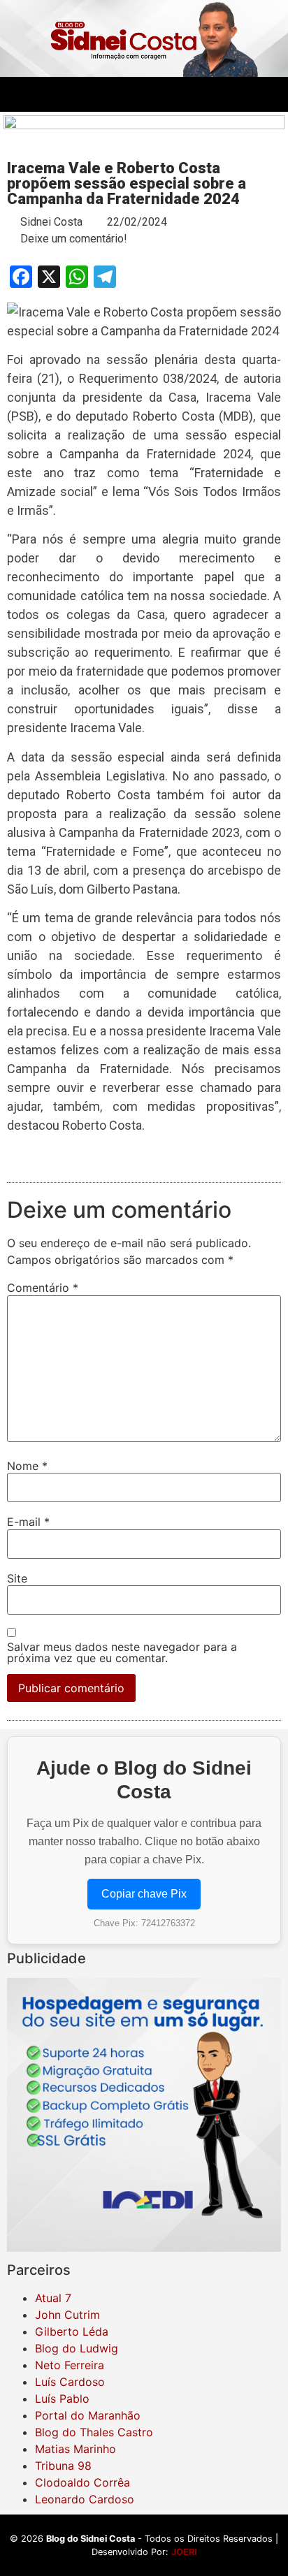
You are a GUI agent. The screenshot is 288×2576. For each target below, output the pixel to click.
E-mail (28, 1522)
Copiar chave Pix (144, 1894)
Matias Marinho (75, 2449)
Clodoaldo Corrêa (82, 2482)
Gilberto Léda (72, 2331)
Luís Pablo (62, 2399)
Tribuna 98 (63, 2466)
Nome (27, 1466)
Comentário (43, 1288)
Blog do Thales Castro (94, 2432)
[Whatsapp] (197, 94)
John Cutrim (67, 2315)
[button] (15, 94)
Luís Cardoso (70, 2382)
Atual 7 (53, 2298)
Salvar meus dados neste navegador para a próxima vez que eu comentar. (122, 1652)
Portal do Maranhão (88, 2415)
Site (17, 1578)
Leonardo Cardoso (85, 2499)
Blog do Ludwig (77, 2348)
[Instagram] (159, 94)
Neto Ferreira (70, 2365)
